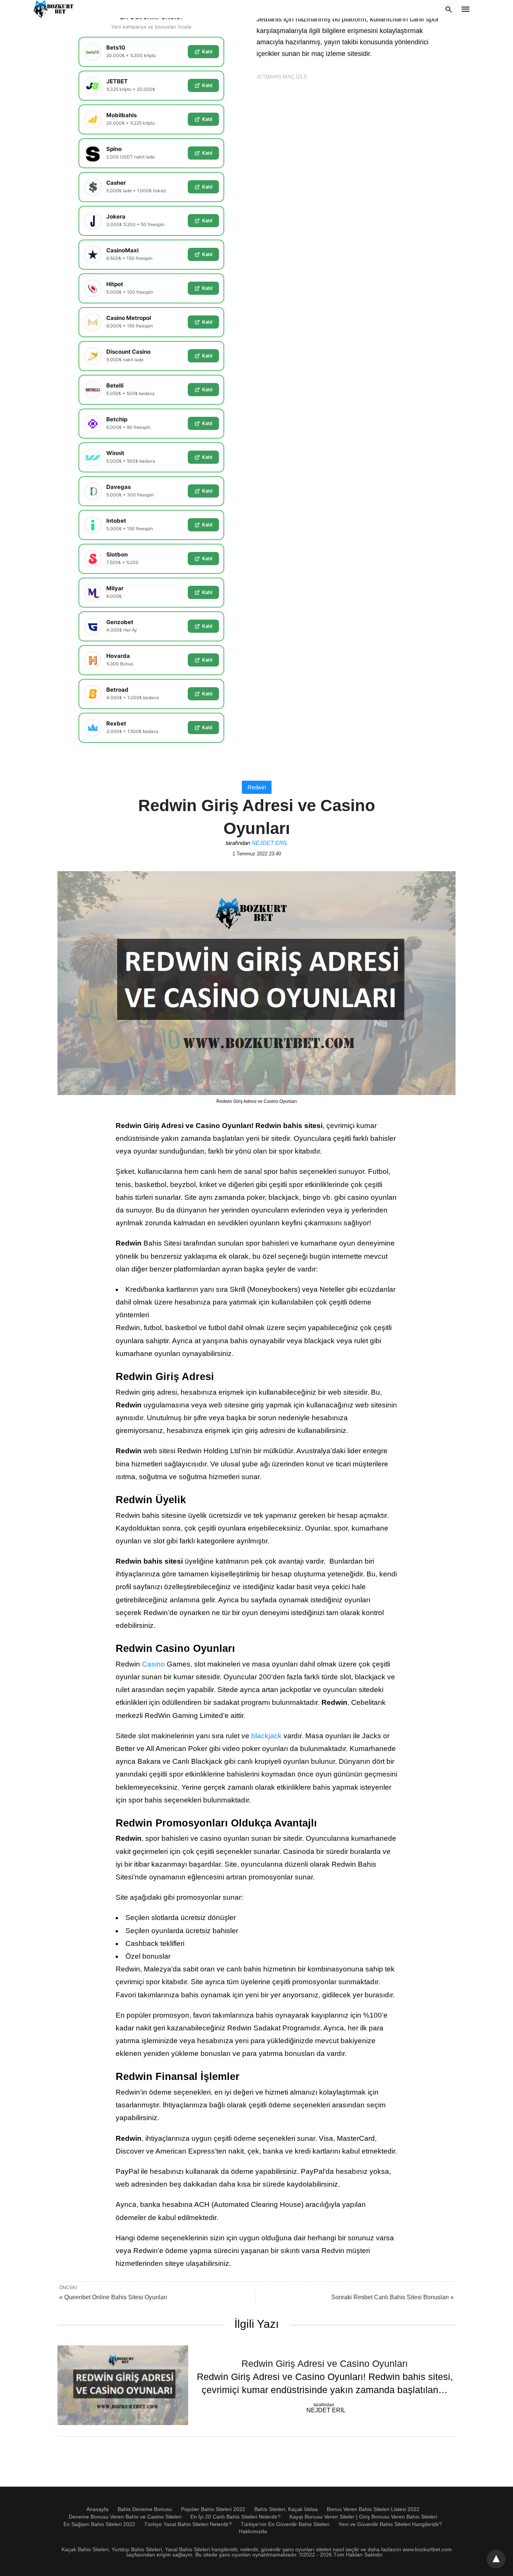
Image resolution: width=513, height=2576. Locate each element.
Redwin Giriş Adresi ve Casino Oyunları (325, 2363)
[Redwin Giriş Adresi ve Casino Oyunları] (123, 2385)
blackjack (266, 1736)
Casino (153, 1664)
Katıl (207, 51)
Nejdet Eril (270, 843)
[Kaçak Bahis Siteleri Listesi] (54, 9)
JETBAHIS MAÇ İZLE (282, 77)
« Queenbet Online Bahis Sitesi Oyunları (113, 2297)
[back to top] (496, 2559)
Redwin (257, 787)
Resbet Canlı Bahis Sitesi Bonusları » (392, 2297)
